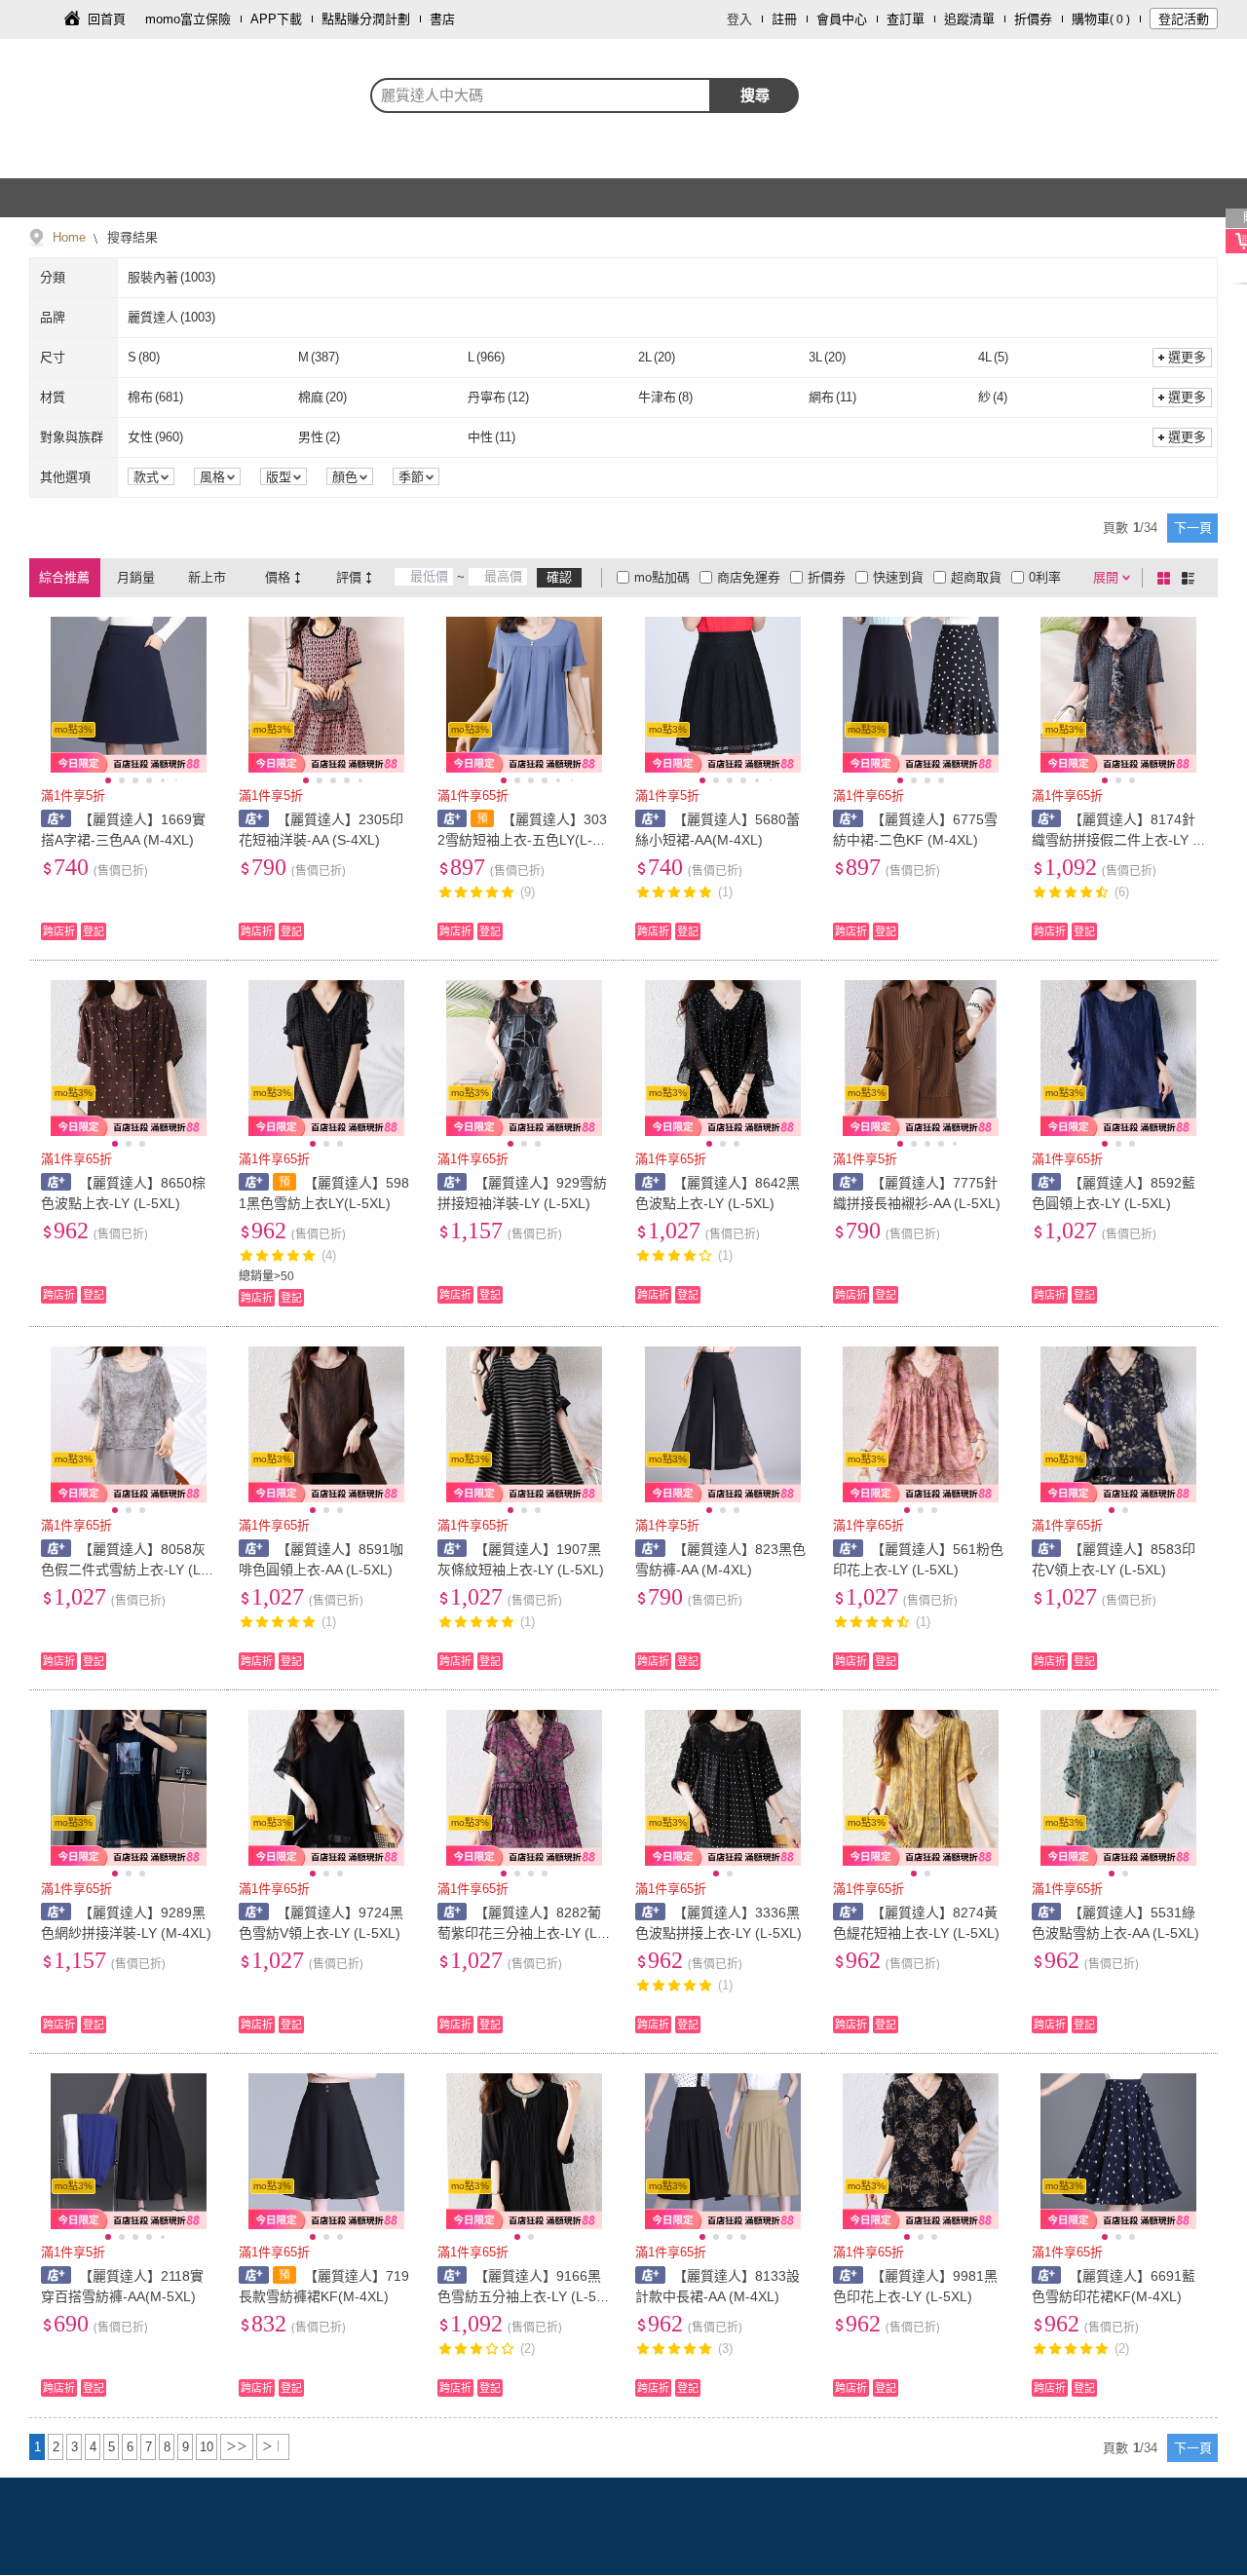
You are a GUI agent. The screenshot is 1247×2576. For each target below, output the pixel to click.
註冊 (784, 19)
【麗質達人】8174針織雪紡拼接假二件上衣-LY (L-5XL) (1118, 840)
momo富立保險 (188, 19)
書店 (442, 19)
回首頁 (107, 19)
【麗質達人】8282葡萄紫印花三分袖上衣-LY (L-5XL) (524, 1933)
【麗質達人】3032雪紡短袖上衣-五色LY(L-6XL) (523, 840)
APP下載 (276, 19)
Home (69, 237)
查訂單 (906, 19)
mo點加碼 (662, 577)
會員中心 (842, 19)
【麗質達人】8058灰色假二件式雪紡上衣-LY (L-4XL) (127, 1570)
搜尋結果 (131, 237)
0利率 (1045, 577)
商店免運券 (749, 577)
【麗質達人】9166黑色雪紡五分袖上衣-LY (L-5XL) (521, 2296)
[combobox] (541, 95)
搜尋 (755, 95)
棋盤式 (1167, 578)
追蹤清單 (969, 19)
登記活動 (1184, 19)
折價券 (1033, 19)
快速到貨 (898, 577)
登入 (739, 19)
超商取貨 (976, 577)
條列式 (1191, 578)
